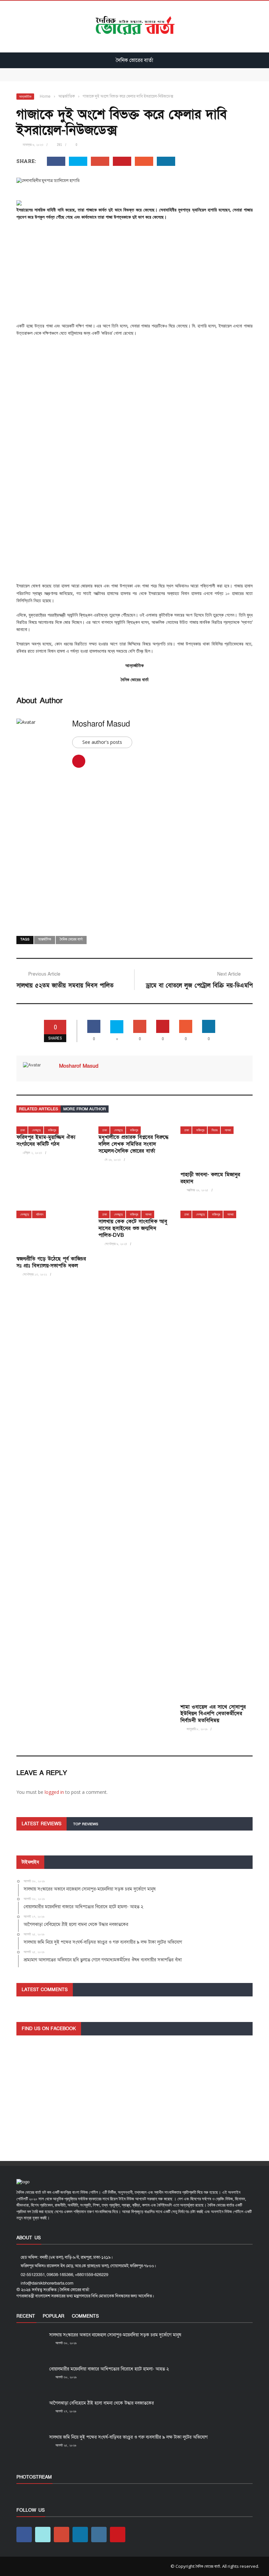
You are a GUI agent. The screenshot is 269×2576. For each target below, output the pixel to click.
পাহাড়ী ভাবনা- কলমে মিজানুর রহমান (210, 1178)
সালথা (228, 1130)
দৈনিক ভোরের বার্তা (71, 940)
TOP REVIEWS (86, 1824)
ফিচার (215, 1130)
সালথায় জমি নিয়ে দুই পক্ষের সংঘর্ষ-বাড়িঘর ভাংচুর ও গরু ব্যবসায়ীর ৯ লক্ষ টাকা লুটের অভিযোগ (128, 2437)
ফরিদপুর (52, 1130)
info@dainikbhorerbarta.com (47, 2283)
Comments (85, 2316)
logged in (54, 1792)
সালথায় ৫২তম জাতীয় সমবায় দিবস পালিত (65, 986)
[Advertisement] (134, 274)
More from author (85, 1109)
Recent (26, 2316)
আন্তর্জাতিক (25, 97)
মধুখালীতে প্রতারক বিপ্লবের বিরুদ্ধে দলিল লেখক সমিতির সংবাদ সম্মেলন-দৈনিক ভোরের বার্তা (133, 1144)
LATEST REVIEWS (41, 1824)
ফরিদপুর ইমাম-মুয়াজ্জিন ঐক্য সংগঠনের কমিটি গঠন (46, 1141)
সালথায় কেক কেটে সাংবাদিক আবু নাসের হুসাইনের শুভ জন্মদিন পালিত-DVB (133, 1228)
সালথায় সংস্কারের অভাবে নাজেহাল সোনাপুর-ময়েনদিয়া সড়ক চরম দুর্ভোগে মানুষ (81, 71)
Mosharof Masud (101, 724)
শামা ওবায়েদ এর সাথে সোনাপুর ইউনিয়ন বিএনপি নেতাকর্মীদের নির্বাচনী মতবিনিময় (213, 1714)
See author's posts (102, 742)
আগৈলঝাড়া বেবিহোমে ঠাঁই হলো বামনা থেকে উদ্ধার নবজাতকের (102, 2403)
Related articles (39, 1109)
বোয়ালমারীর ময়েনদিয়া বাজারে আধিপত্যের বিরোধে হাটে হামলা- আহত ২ (75, 78)
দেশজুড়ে (36, 1130)
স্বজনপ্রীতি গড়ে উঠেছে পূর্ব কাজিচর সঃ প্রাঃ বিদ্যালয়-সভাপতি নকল (51, 1262)
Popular (53, 2316)
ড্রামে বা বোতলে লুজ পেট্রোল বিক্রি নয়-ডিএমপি (199, 986)
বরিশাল (40, 1214)
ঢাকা (23, 1130)
